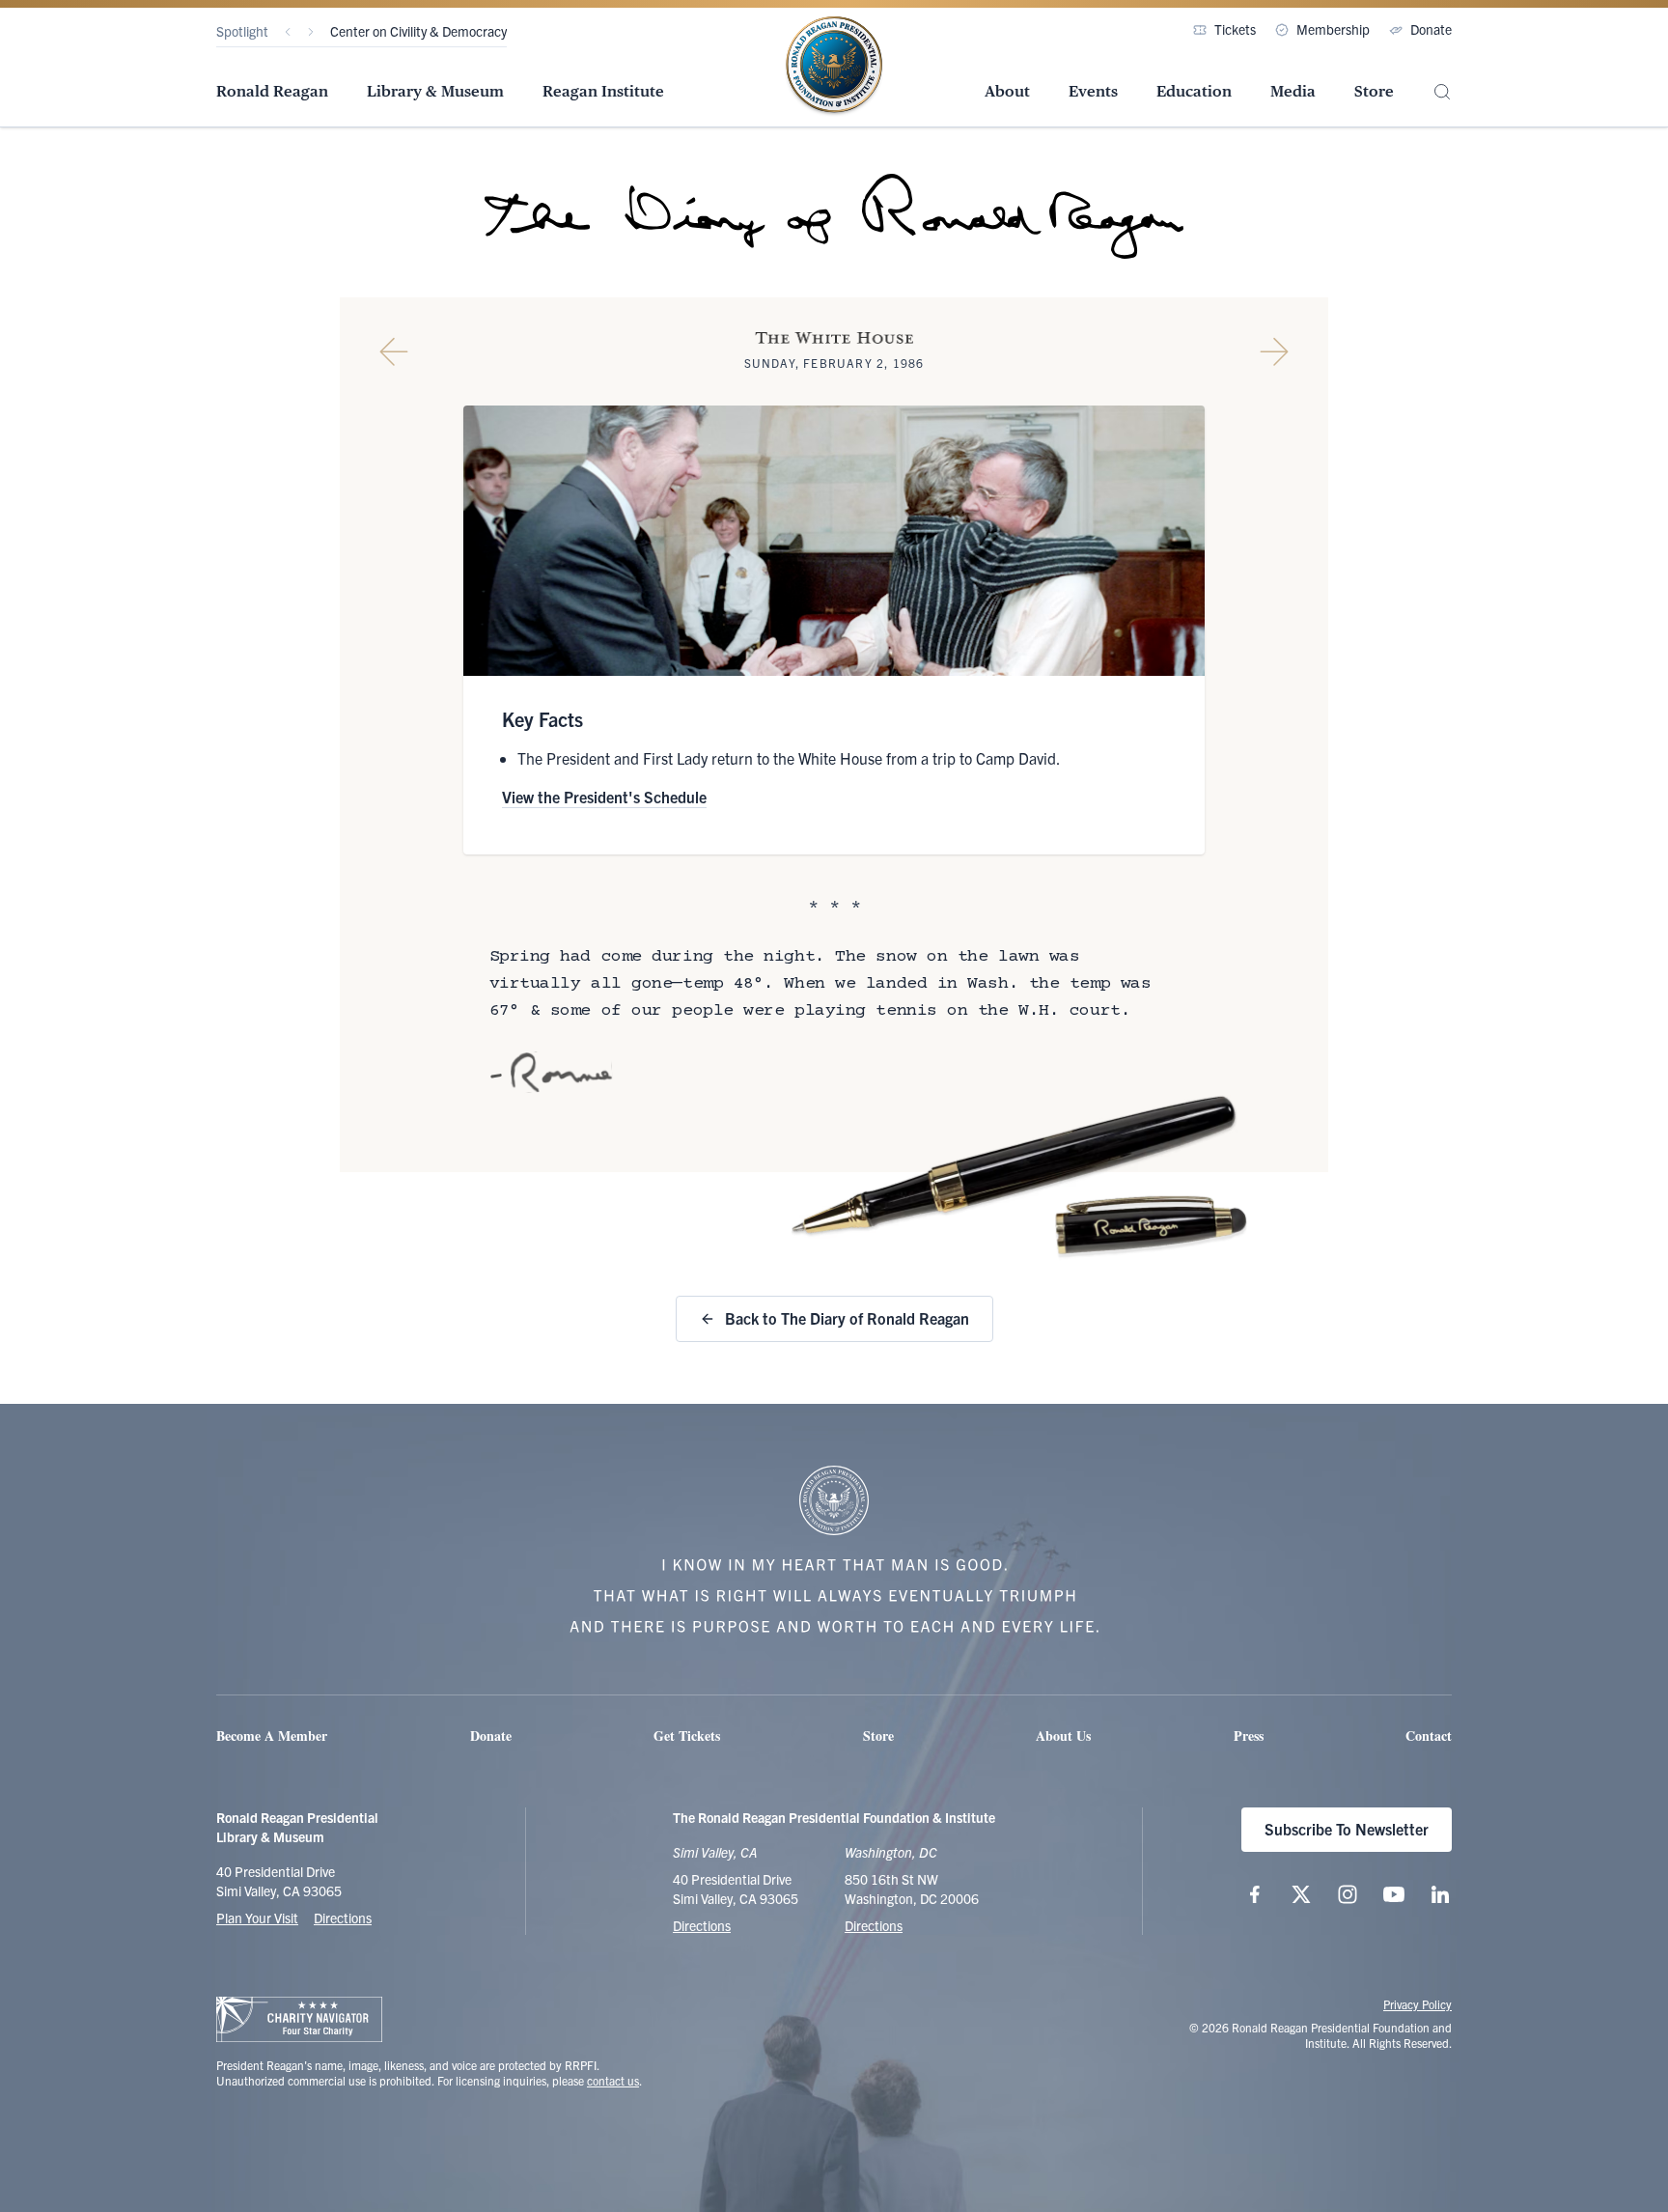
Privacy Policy (1418, 2004)
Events (1093, 91)
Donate (1431, 29)
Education (1194, 91)
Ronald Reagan (272, 91)
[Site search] (1442, 92)
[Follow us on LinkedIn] (1440, 1894)
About (1007, 91)
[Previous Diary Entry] (394, 351)
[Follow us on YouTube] (1394, 1894)
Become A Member (272, 1736)
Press (1249, 1736)
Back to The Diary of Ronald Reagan (847, 1318)
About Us (1063, 1736)
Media (1293, 91)
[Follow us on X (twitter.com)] (1301, 1894)
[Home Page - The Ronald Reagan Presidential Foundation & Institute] (834, 67)
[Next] (311, 32)
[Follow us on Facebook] (1255, 1894)
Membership (1333, 29)
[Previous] (288, 32)
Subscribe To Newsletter (1347, 1829)
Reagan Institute (603, 91)
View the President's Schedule (604, 797)
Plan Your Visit (257, 1918)
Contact (1429, 1736)
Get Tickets (687, 1736)
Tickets (1235, 29)
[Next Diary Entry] (1274, 351)
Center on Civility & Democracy (418, 31)
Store (1374, 91)
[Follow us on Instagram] (1348, 1894)
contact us (613, 2080)
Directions (343, 1918)
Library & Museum (435, 91)
